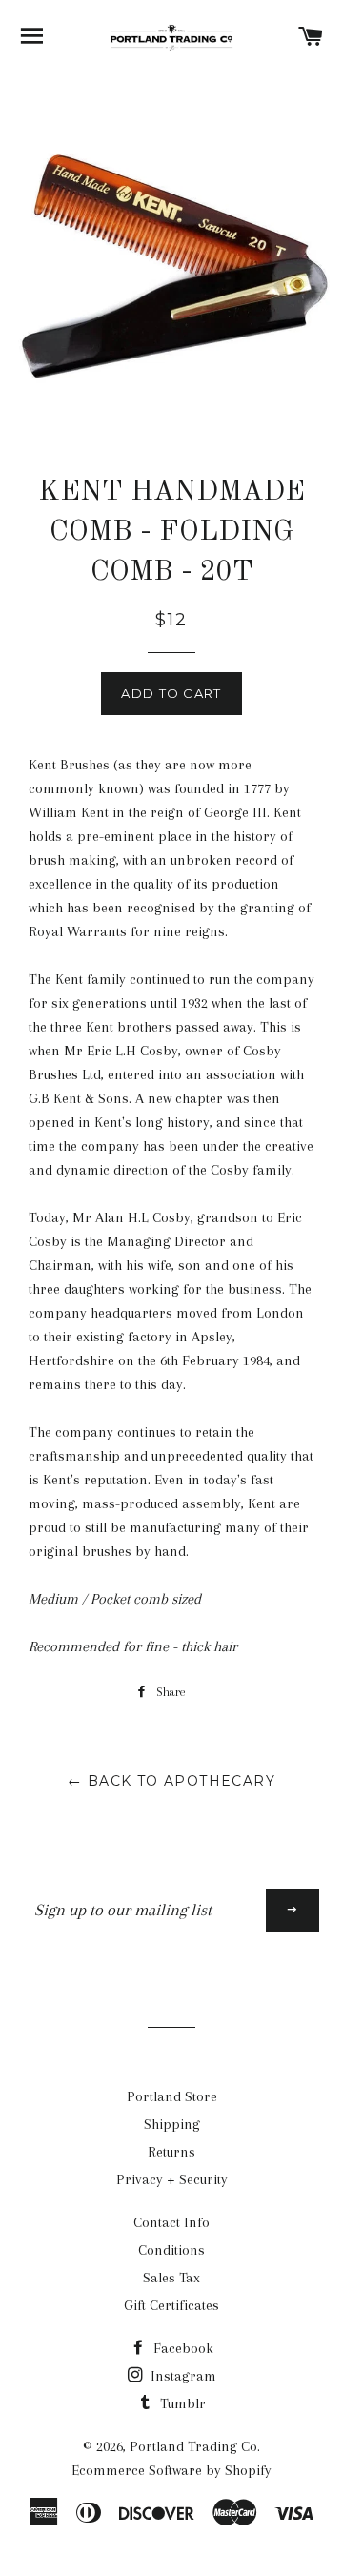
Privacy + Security (172, 2179)
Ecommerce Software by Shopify (171, 2470)
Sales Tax (171, 2278)
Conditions (171, 2250)
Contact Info (171, 2222)
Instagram (182, 2376)
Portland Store (172, 2096)
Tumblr (181, 2403)
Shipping (172, 2124)
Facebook (182, 2348)
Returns (171, 2152)
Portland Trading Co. (195, 2446)
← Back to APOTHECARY (171, 1781)
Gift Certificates (171, 2305)
